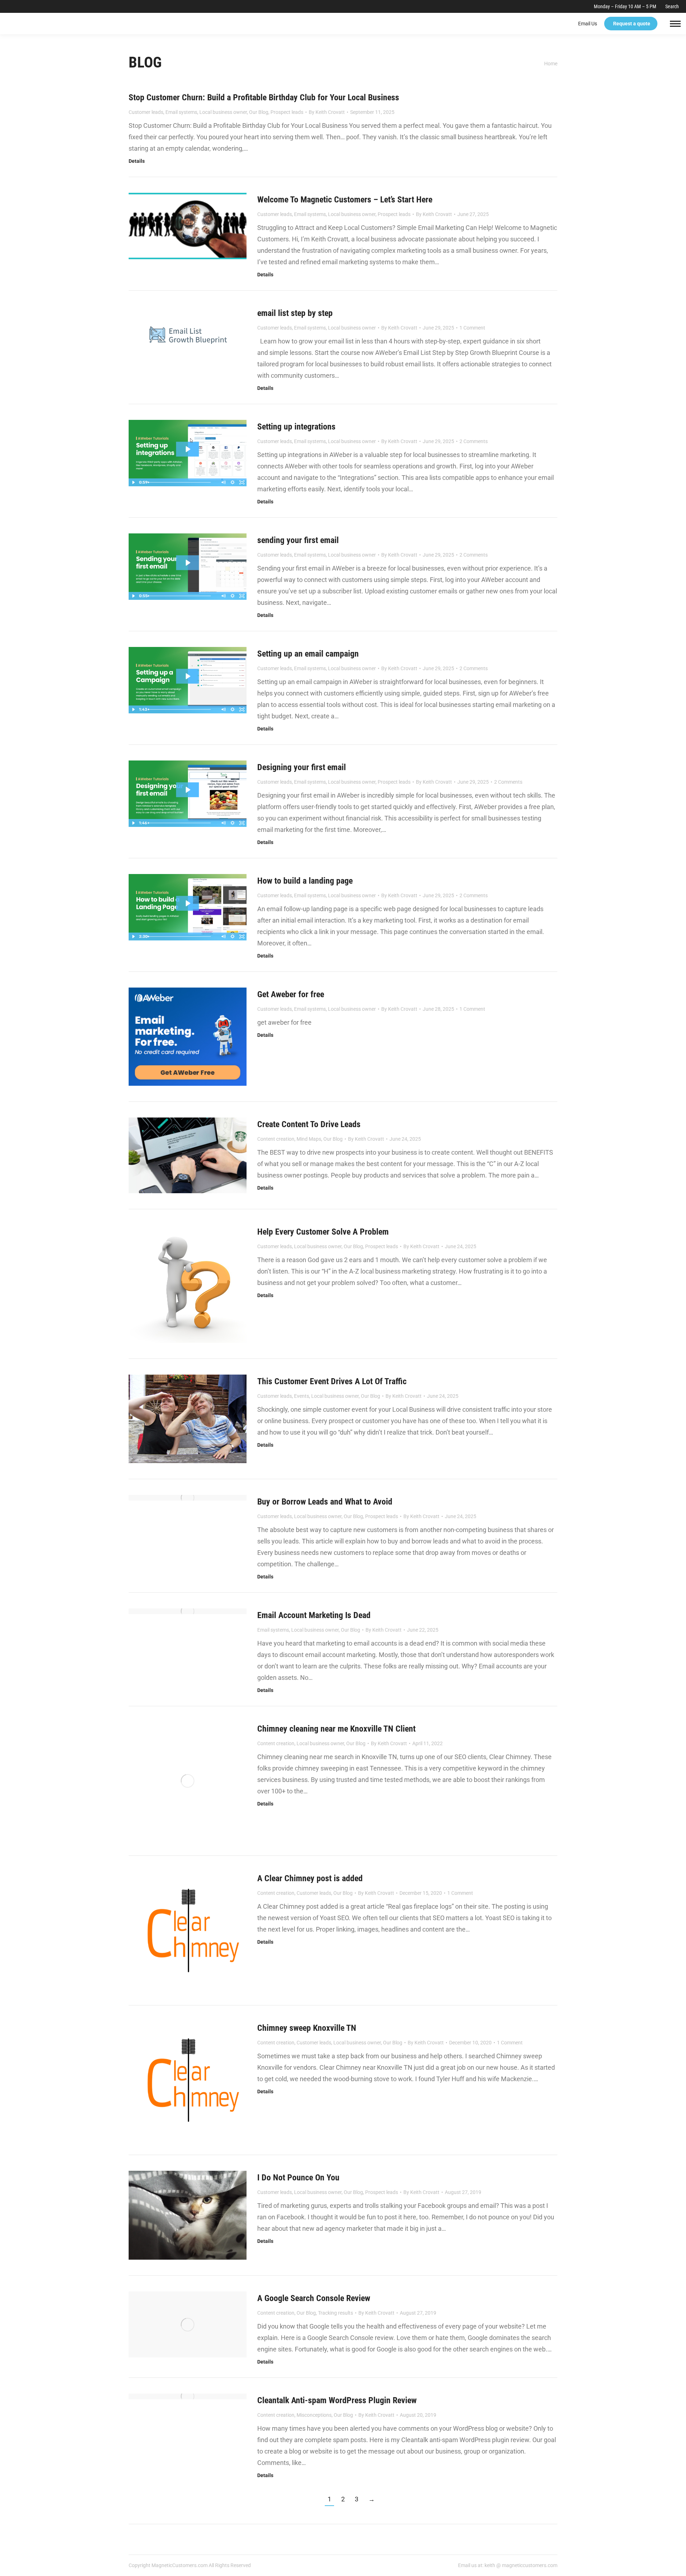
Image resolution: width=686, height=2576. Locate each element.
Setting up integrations (296, 427)
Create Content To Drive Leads (309, 1124)
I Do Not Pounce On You (298, 2178)
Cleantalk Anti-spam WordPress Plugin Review (337, 2400)
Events (302, 1396)
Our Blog (259, 112)
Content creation (276, 1139)
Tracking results (335, 2313)
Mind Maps (309, 1139)
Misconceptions (314, 2415)
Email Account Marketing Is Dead (314, 1615)
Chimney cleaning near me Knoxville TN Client (336, 1729)
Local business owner (223, 112)
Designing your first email (302, 767)
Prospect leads (287, 112)
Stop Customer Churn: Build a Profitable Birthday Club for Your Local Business (264, 97)
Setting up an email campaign (308, 654)
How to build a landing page (305, 881)
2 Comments (474, 441)
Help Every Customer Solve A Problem (323, 1232)
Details (137, 161)
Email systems (181, 112)
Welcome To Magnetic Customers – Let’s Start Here (345, 200)
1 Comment (472, 328)
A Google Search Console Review (314, 2298)
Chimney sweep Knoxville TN (307, 2028)
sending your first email (298, 540)
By (327, 112)
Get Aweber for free (291, 994)
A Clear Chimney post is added (310, 1878)
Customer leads (146, 112)
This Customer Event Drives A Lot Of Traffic (332, 1381)
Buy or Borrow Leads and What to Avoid (325, 1502)
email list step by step (295, 313)
